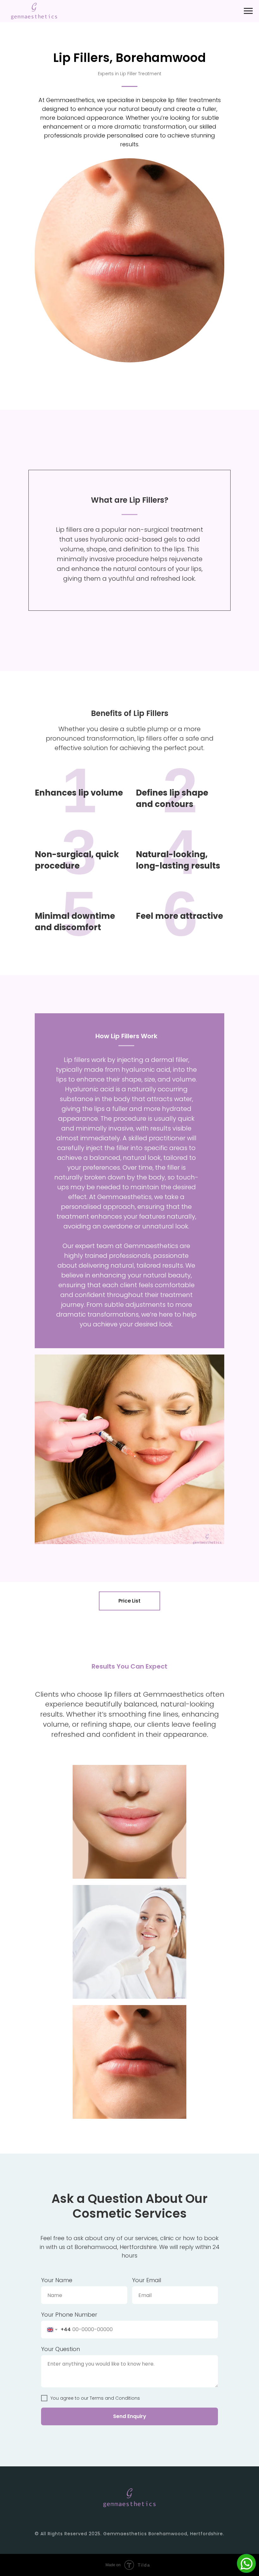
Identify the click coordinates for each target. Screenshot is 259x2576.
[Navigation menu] (248, 11)
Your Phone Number (69, 2315)
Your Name (57, 2280)
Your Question (60, 2349)
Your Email (147, 2280)
